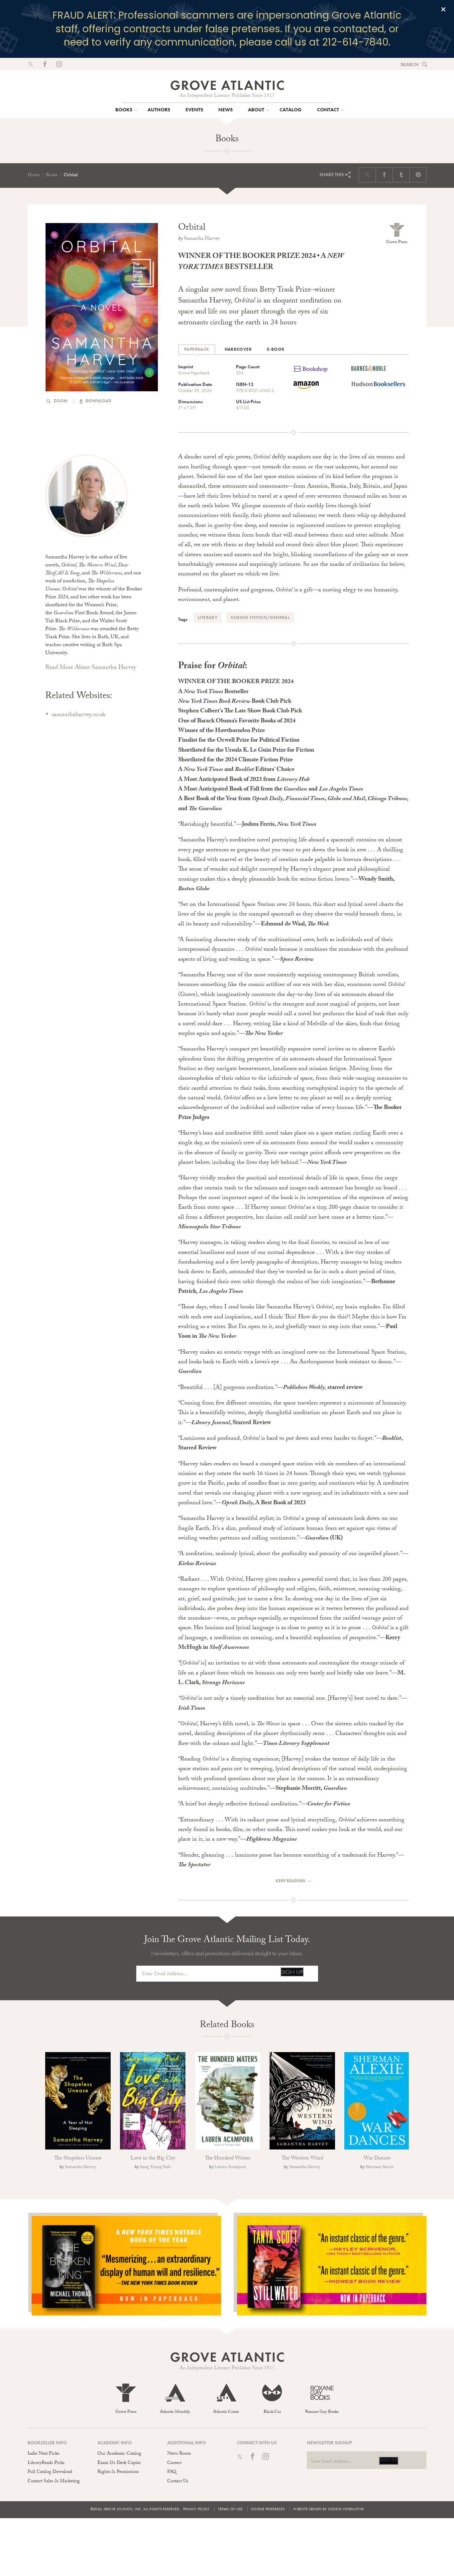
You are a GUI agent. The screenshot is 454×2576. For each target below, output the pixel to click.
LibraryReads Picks (46, 2463)
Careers (174, 2463)
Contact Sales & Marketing (54, 2482)
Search (410, 64)
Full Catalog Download (50, 2472)
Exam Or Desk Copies (119, 2463)
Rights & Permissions (118, 2472)
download (98, 401)
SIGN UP (292, 1972)
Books (52, 176)
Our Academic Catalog (119, 2454)
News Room (179, 2454)
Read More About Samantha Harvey (91, 668)
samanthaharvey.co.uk (79, 715)
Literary (208, 617)
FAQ (172, 2472)
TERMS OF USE (230, 2509)
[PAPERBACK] (197, 350)
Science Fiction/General (260, 617)
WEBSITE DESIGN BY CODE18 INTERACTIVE (328, 2509)
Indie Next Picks (43, 2454)
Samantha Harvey (202, 239)
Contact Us (178, 2482)
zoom (60, 401)
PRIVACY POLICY (196, 2509)
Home (34, 176)
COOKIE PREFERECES (268, 2509)
